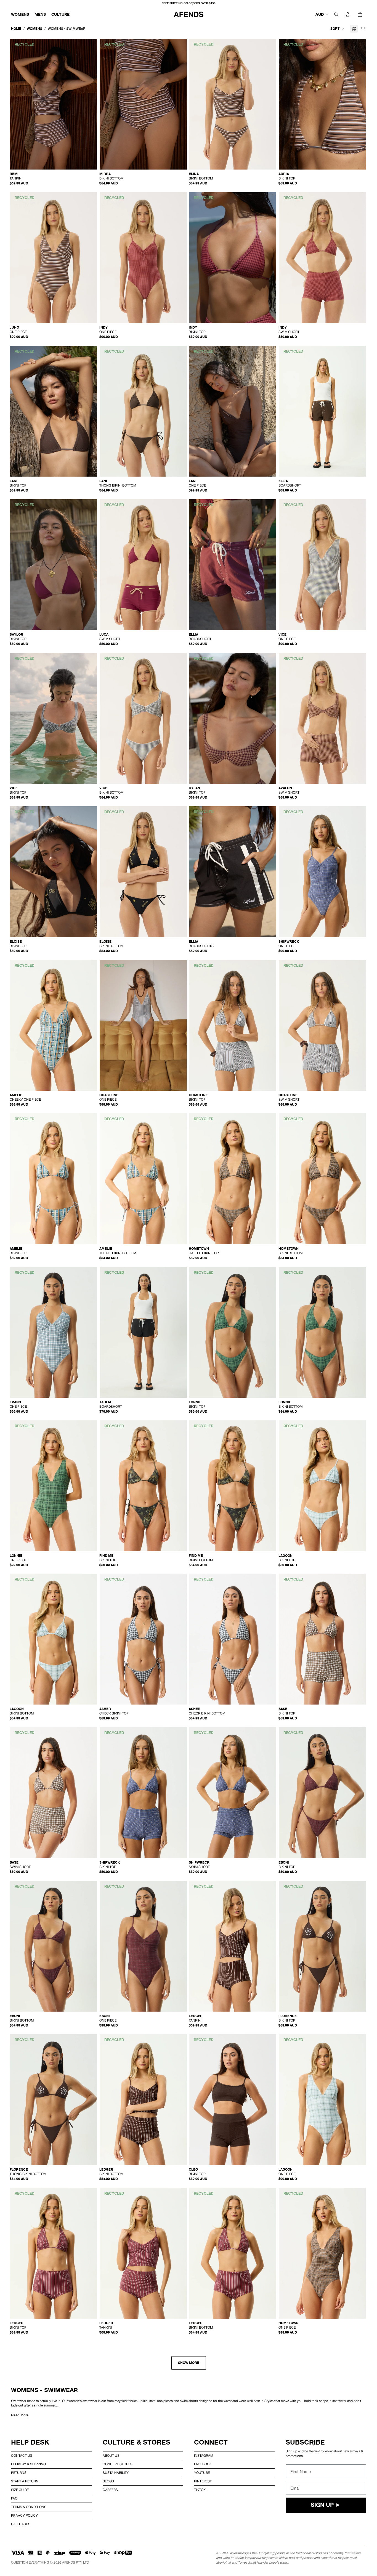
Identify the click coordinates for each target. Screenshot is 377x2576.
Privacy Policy (24, 2516)
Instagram (204, 2456)
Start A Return (25, 2481)
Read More (20, 2415)
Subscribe (305, 2442)
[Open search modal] (336, 14)
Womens (34, 29)
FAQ (14, 2498)
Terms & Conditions (29, 2507)
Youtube (202, 2473)
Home (16, 29)
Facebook (203, 2464)
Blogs (108, 2481)
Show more (189, 2363)
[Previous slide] (18, 104)
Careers (110, 2490)
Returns (19, 2473)
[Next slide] (89, 104)
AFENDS (69, 2562)
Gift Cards (21, 2524)
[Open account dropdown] (348, 14)
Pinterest (203, 2481)
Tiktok (200, 2490)
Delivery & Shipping (28, 2464)
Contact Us (22, 2456)
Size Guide (20, 2490)
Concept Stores (118, 2464)
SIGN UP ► (326, 2505)
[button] (337, 29)
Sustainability (116, 2473)
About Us (111, 2456)
